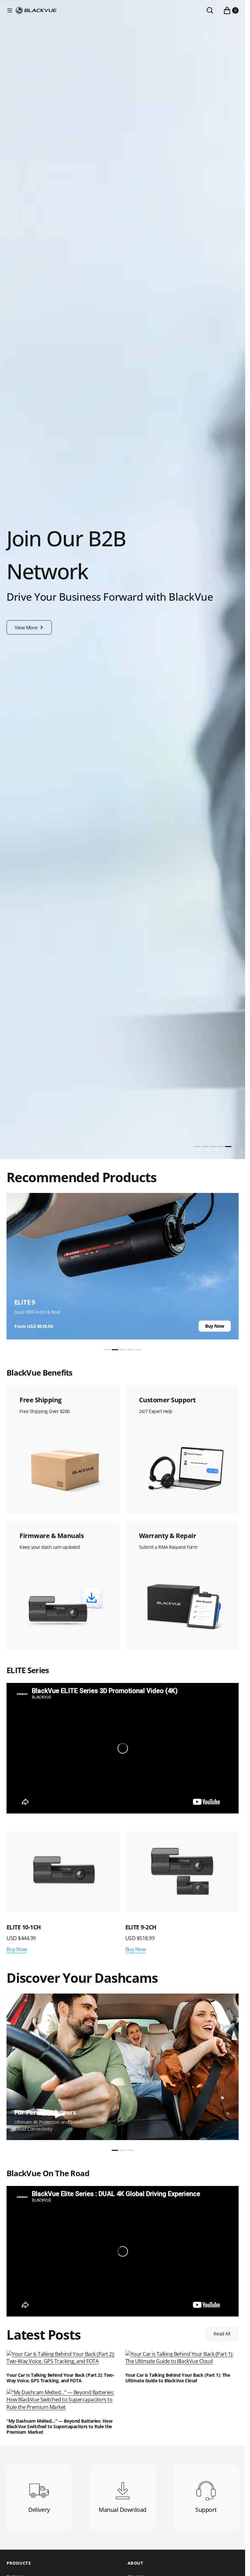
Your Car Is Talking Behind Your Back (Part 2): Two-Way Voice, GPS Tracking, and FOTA (61, 2378)
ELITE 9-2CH (141, 1927)
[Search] (210, 10)
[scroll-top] (234, 2565)
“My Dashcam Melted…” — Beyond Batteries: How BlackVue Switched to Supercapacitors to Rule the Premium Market (60, 2427)
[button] (10, 10)
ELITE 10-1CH (24, 1927)
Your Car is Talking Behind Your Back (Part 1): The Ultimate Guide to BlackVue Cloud (178, 2378)
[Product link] (63, 1871)
